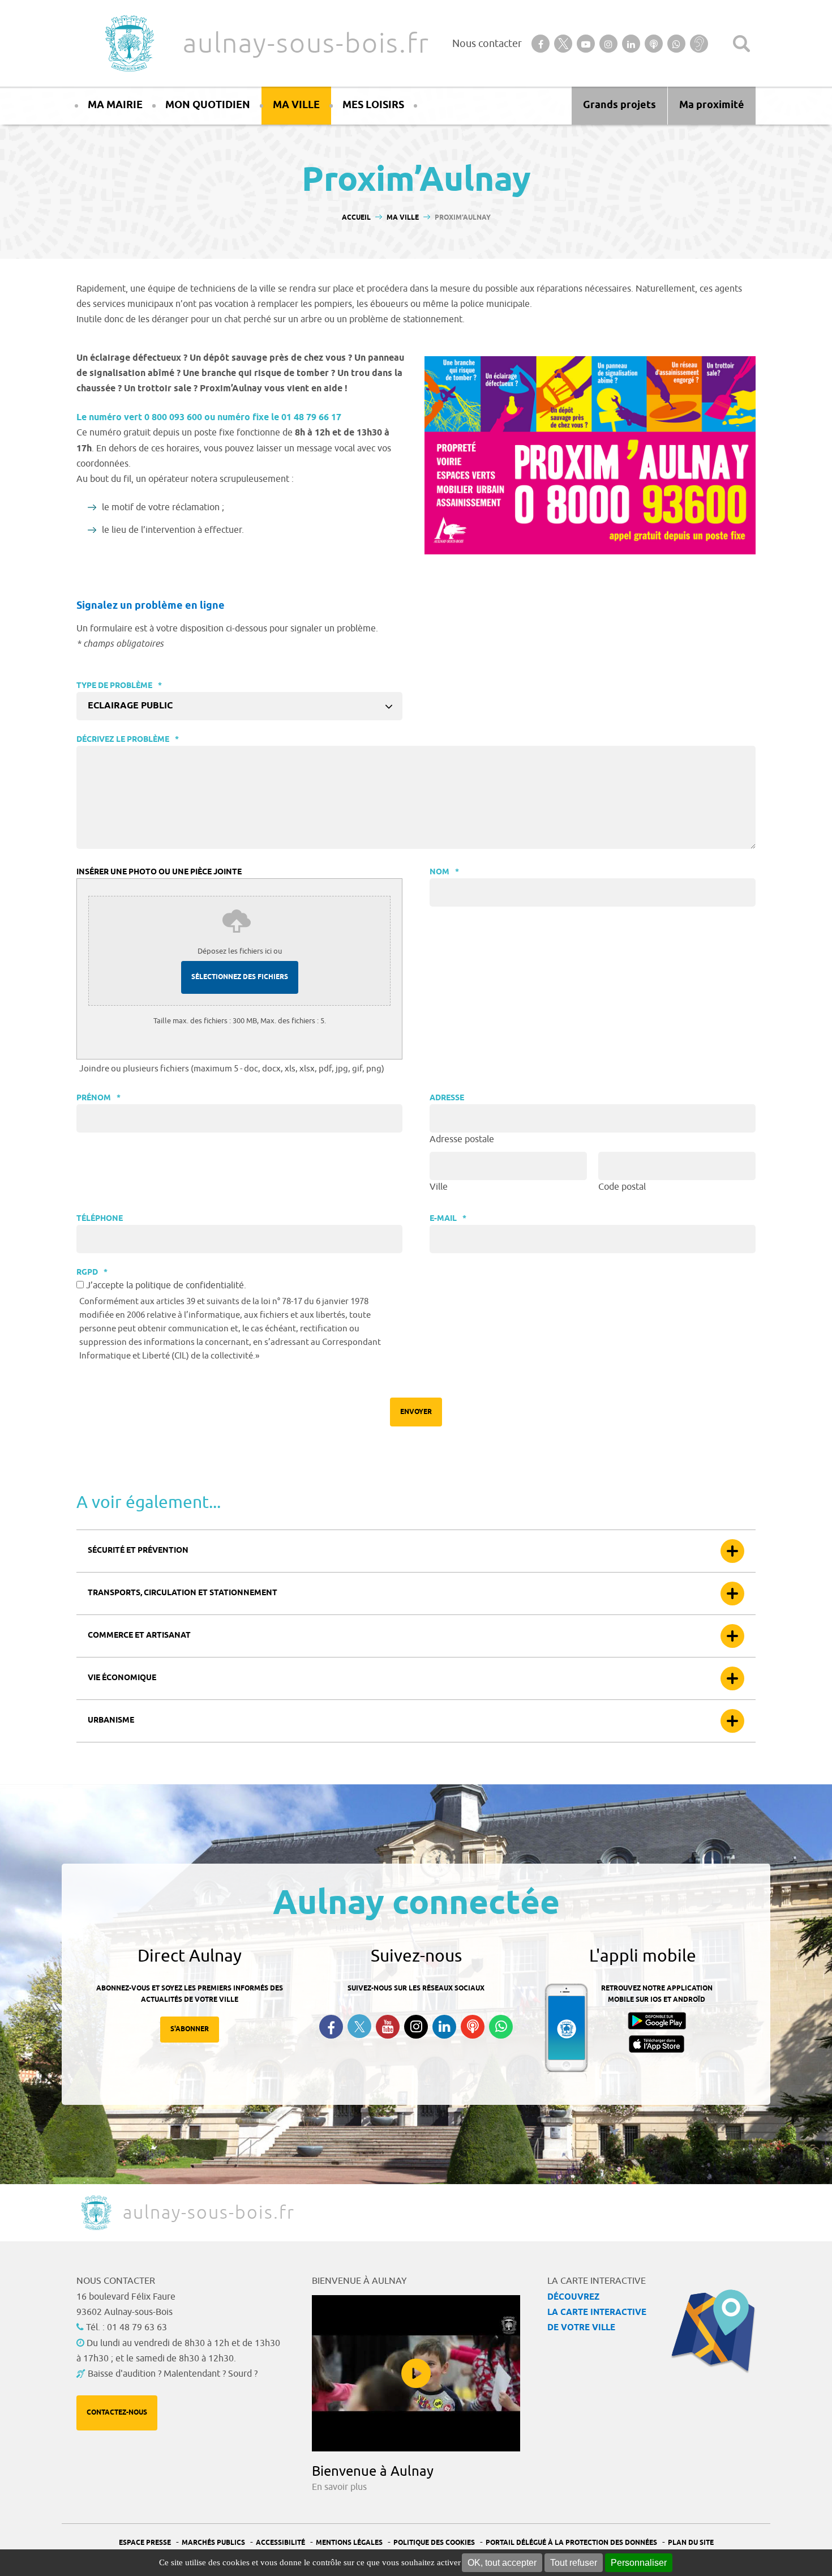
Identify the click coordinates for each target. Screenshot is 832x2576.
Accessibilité (280, 2543)
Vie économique (122, 1678)
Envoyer (416, 1412)
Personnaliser (639, 2563)
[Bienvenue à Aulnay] (416, 2373)
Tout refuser (574, 2563)
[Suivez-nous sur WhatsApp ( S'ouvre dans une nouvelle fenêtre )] (501, 2027)
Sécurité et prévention (138, 1551)
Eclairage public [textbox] (130, 706)
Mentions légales (349, 2543)
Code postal (622, 1187)
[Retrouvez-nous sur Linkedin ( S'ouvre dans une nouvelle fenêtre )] (444, 2027)
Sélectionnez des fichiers (240, 977)
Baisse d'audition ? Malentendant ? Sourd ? (173, 2374)
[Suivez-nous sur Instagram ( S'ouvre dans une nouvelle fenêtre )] (416, 2027)
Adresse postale (462, 1139)
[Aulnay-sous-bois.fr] (128, 43)
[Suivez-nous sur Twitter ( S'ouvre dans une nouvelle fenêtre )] (359, 2026)
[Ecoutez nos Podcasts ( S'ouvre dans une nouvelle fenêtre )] (473, 2027)
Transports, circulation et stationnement (183, 1593)
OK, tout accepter (502, 2563)
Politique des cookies (434, 2543)
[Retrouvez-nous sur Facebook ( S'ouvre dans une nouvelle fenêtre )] (331, 2027)
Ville (439, 1187)
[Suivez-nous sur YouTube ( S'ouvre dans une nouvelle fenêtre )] (388, 2027)
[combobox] (239, 706)
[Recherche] (741, 44)
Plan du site (691, 2543)
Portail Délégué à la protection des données (571, 2543)
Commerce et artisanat (139, 1636)
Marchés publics (213, 2543)
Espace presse (145, 2543)
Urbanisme (111, 1721)
